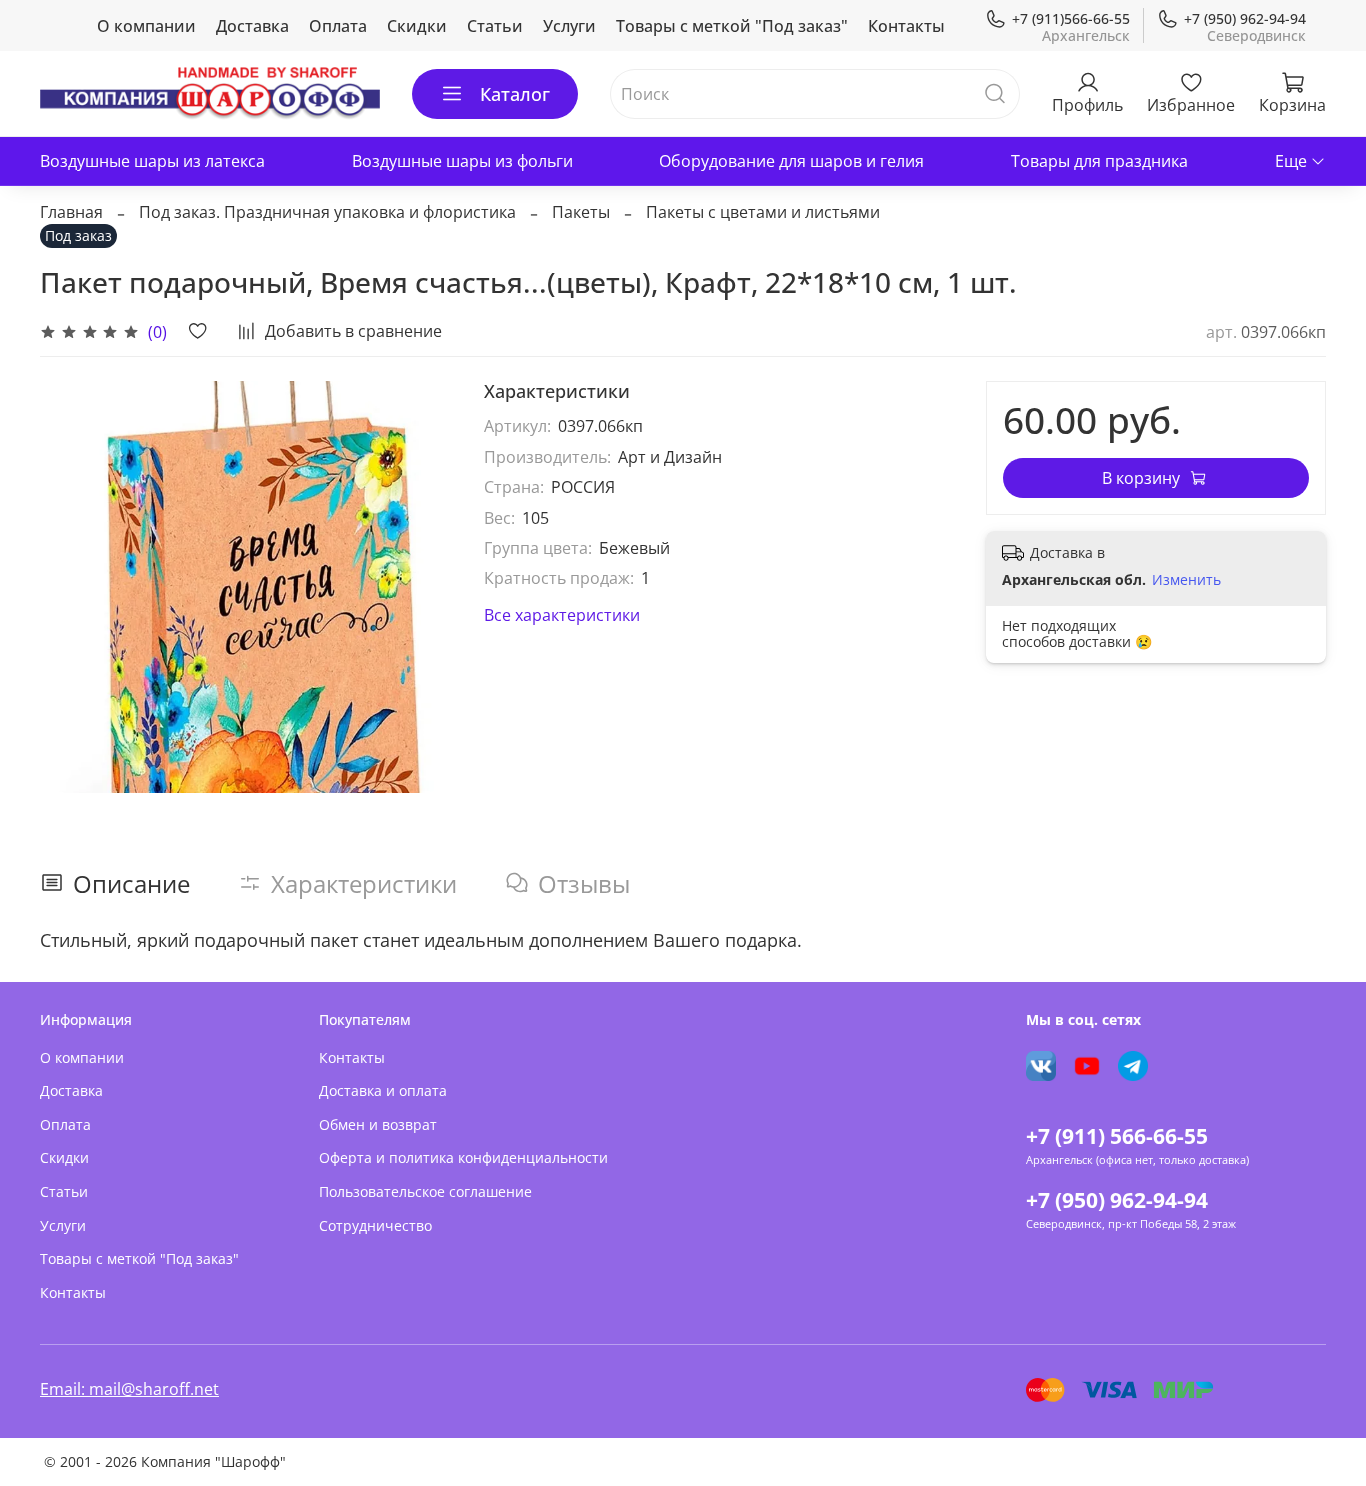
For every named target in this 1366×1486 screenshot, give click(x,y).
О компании (146, 26)
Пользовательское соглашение (425, 1191)
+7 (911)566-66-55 (1071, 18)
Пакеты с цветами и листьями (763, 212)
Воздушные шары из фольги (462, 161)
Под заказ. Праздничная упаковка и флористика (327, 212)
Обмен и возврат (378, 1124)
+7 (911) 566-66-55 (1117, 1136)
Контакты (906, 26)
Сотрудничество (375, 1225)
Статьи (495, 26)
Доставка (252, 26)
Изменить (1186, 580)
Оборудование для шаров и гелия (791, 161)
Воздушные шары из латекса (152, 161)
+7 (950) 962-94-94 (1245, 18)
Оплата (338, 26)
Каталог (515, 94)
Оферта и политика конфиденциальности (463, 1157)
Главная (71, 212)
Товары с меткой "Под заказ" (732, 26)
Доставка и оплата (383, 1090)
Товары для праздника (1099, 161)
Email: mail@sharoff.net (129, 1389)
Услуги (569, 26)
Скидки (417, 26)
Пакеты (581, 212)
